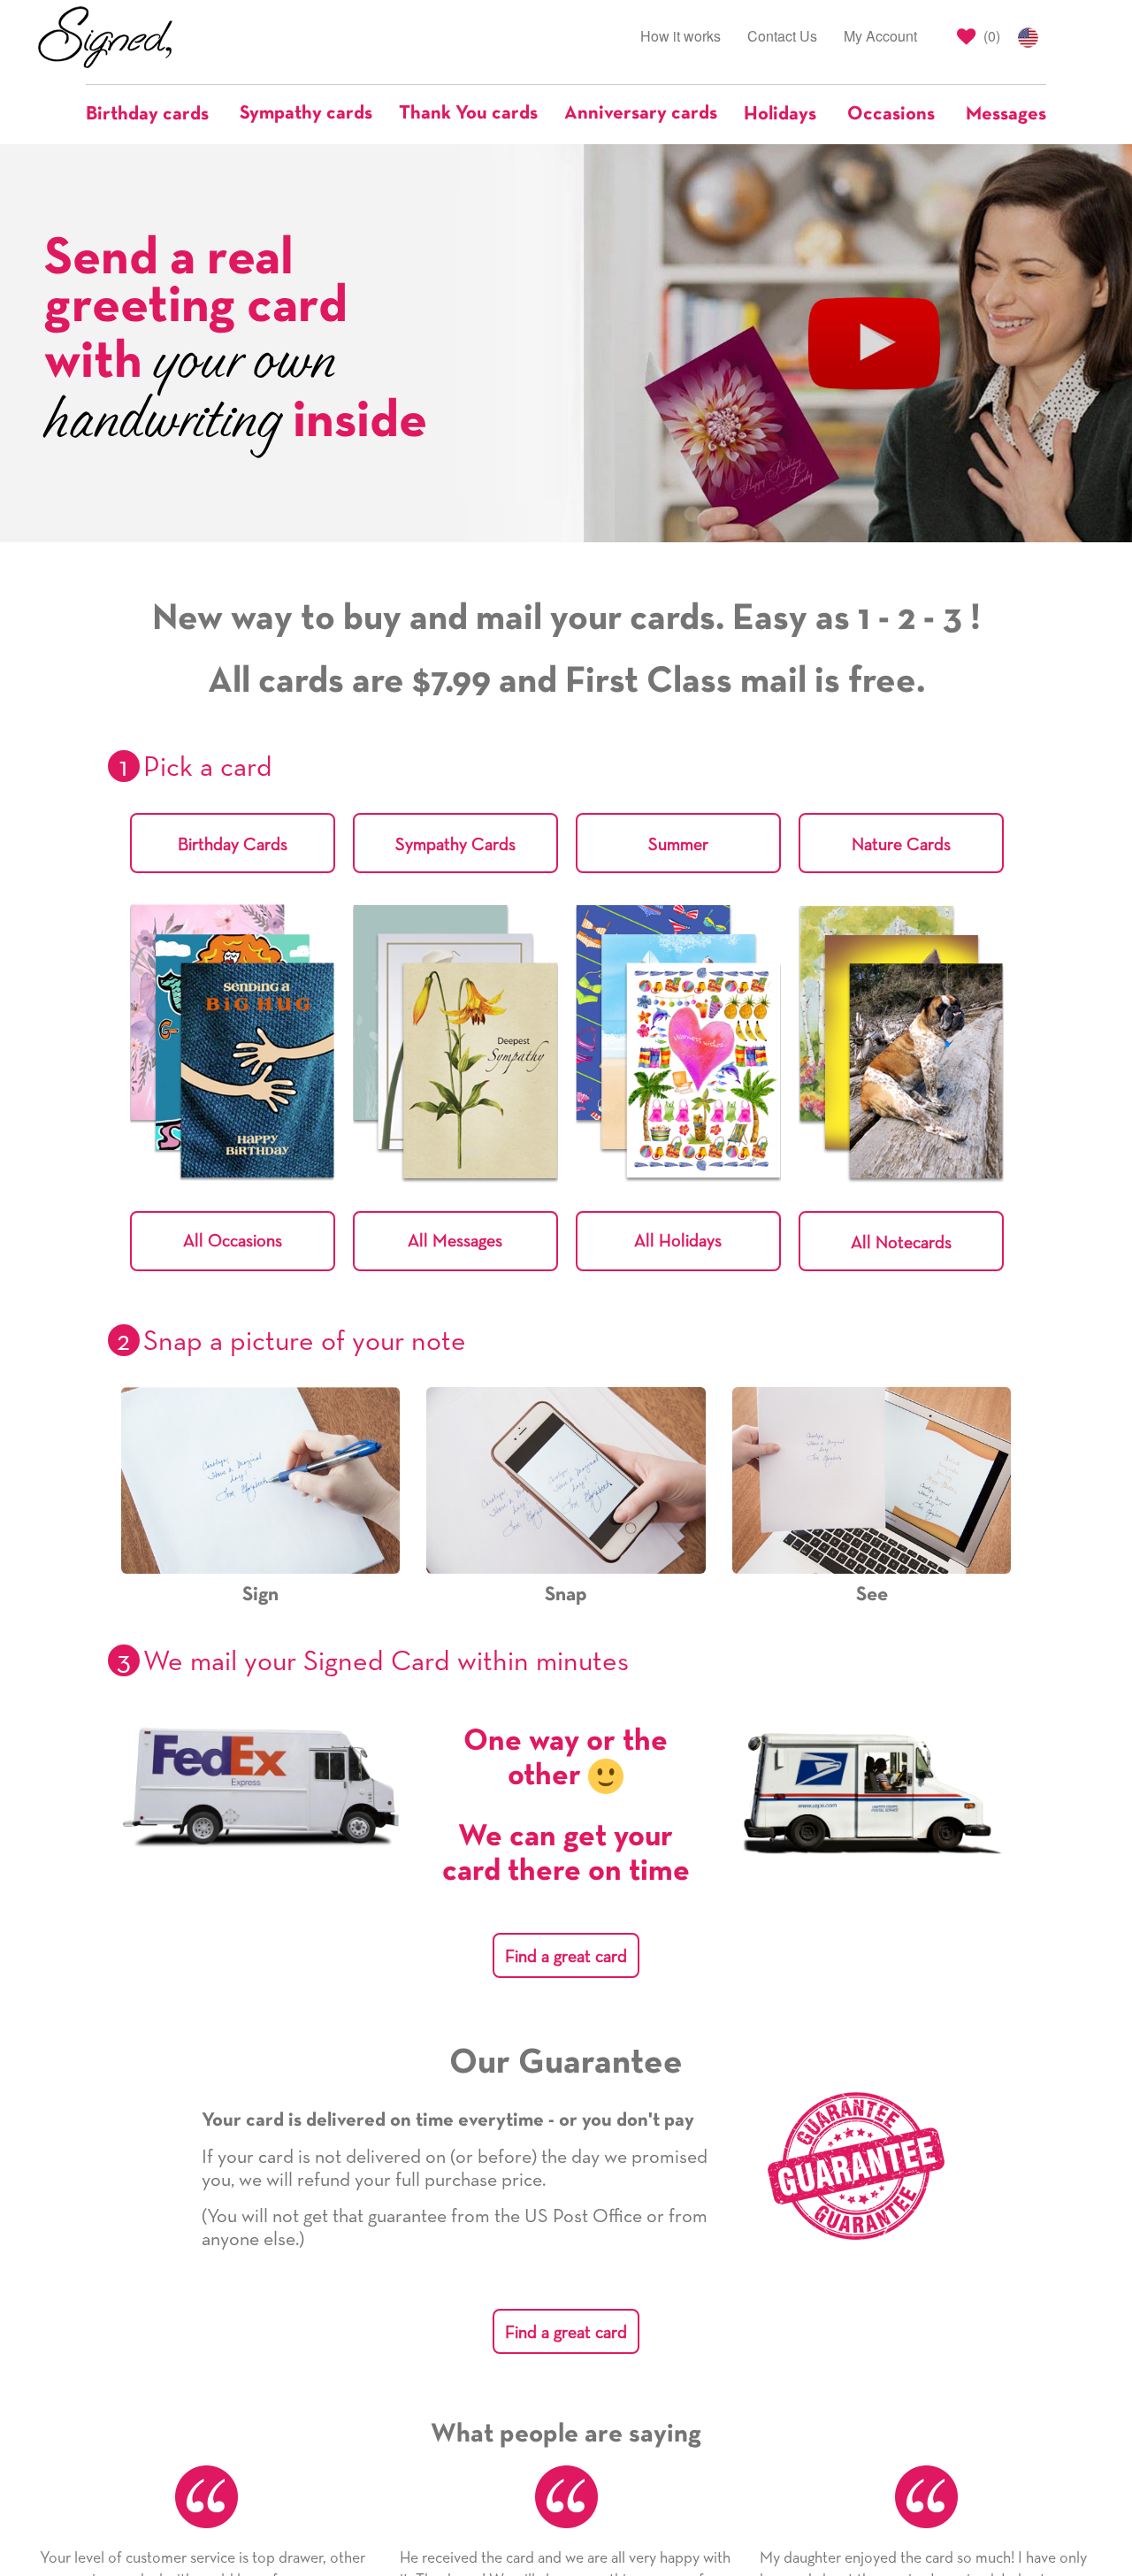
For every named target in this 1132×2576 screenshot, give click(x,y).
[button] (156, 114)
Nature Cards (901, 845)
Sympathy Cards (455, 845)
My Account (880, 36)
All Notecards (901, 1243)
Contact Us (782, 36)
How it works (681, 36)
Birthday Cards (233, 845)
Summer (678, 845)
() (990, 36)
